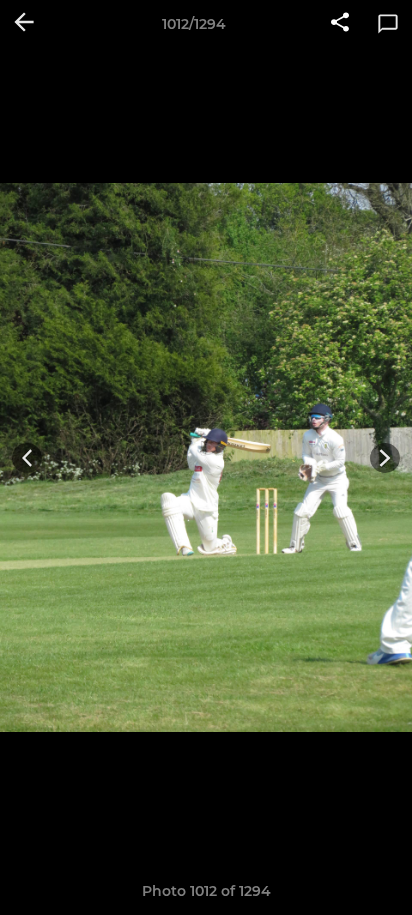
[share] (340, 24)
